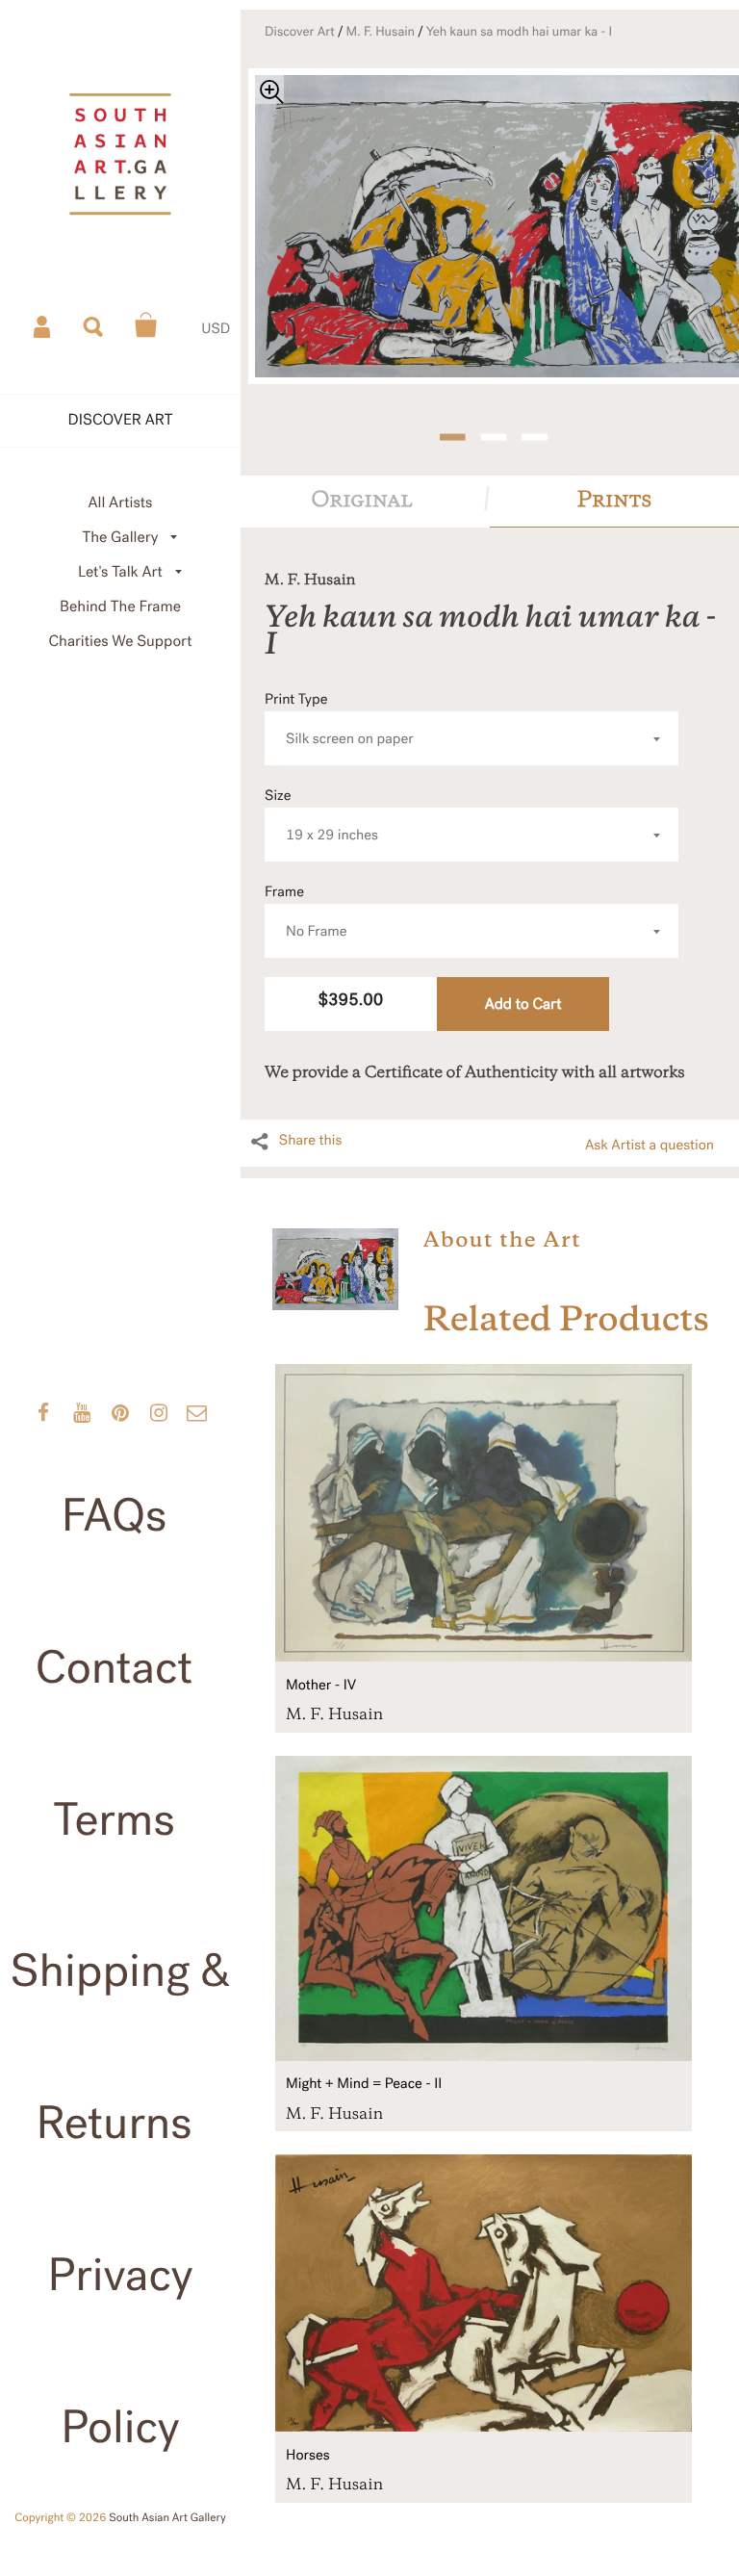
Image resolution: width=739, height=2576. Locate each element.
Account (43, 325)
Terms (114, 1820)
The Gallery (121, 538)
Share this (311, 1141)
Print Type (339, 720)
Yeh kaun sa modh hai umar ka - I (519, 32)
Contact (115, 1668)
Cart (146, 325)
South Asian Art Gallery (167, 2518)
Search (94, 325)
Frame (306, 912)
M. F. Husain (381, 32)
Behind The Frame (120, 607)
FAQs (115, 1516)
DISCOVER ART (121, 420)
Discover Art (300, 32)
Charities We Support (121, 642)
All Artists (120, 503)
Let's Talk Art (120, 572)
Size (321, 816)
